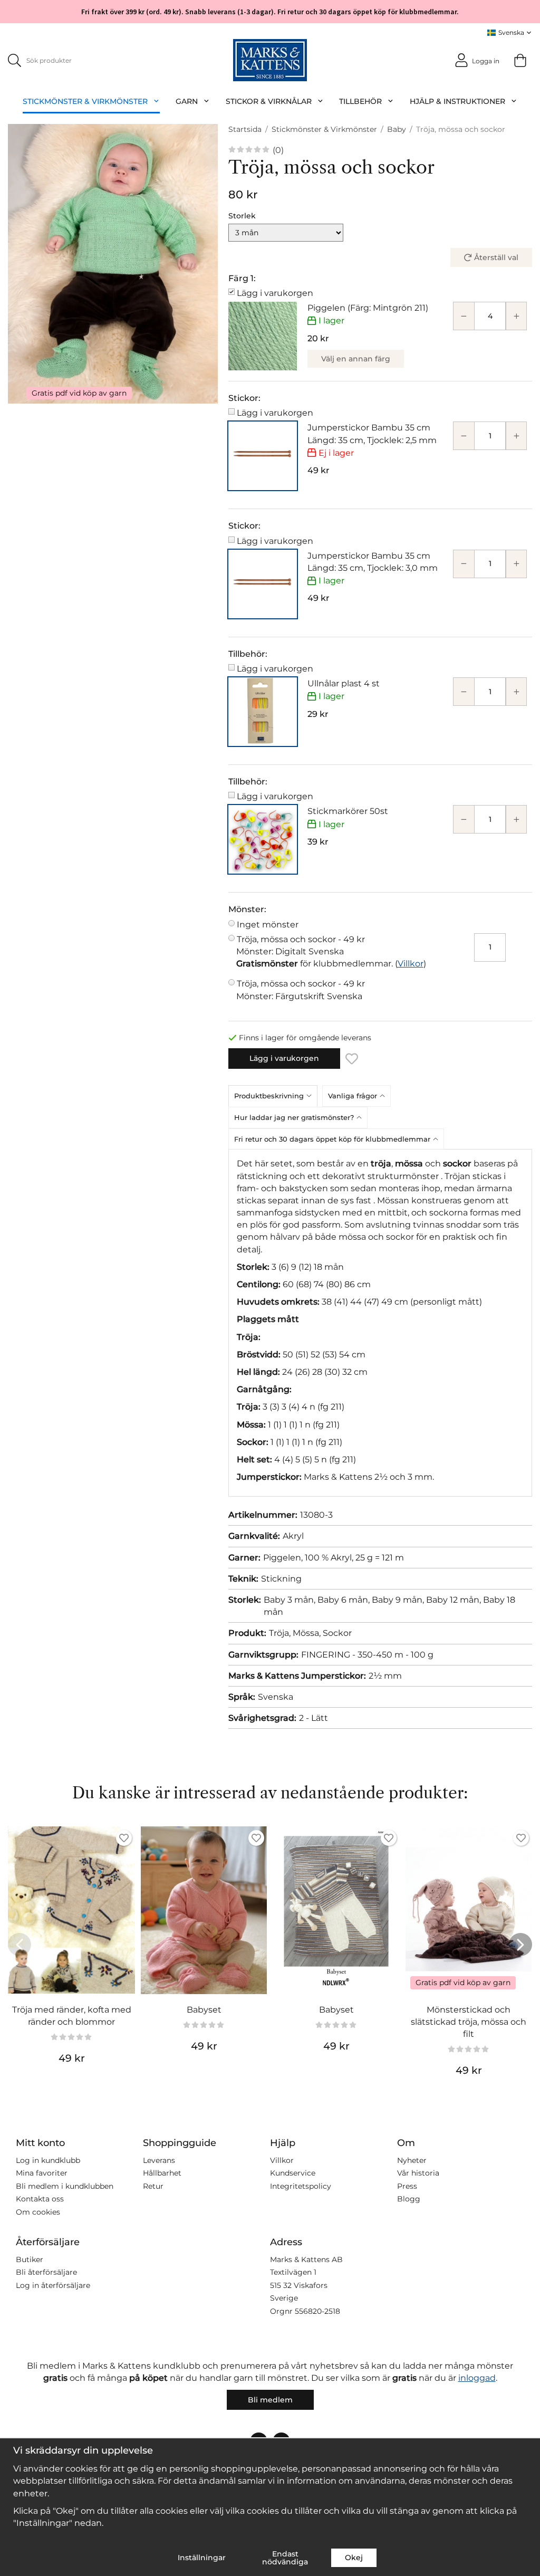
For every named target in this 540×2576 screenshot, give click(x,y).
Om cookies (38, 2212)
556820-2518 (317, 2311)
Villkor (411, 964)
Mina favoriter (42, 2173)
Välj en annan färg (356, 359)
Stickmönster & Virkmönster (85, 101)
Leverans (159, 2160)
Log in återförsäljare (53, 2285)
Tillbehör (360, 101)
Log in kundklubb (48, 2160)
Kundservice (293, 2173)
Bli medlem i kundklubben (65, 2186)
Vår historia (418, 2173)
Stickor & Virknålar (269, 101)
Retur (153, 2186)
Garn (187, 101)
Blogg (409, 2199)
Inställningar (202, 2558)
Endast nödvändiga (285, 2558)
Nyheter (412, 2160)
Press (407, 2186)
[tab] (275, 1096)
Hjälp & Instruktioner (457, 101)
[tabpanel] (380, 1323)
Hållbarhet (162, 2173)
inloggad (477, 2378)
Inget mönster (268, 925)
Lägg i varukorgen (275, 293)
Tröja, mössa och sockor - (301, 945)
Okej (354, 2558)
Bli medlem (270, 2400)
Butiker (30, 2259)
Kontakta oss (40, 2199)
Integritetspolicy (301, 2186)
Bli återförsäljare (46, 2272)
